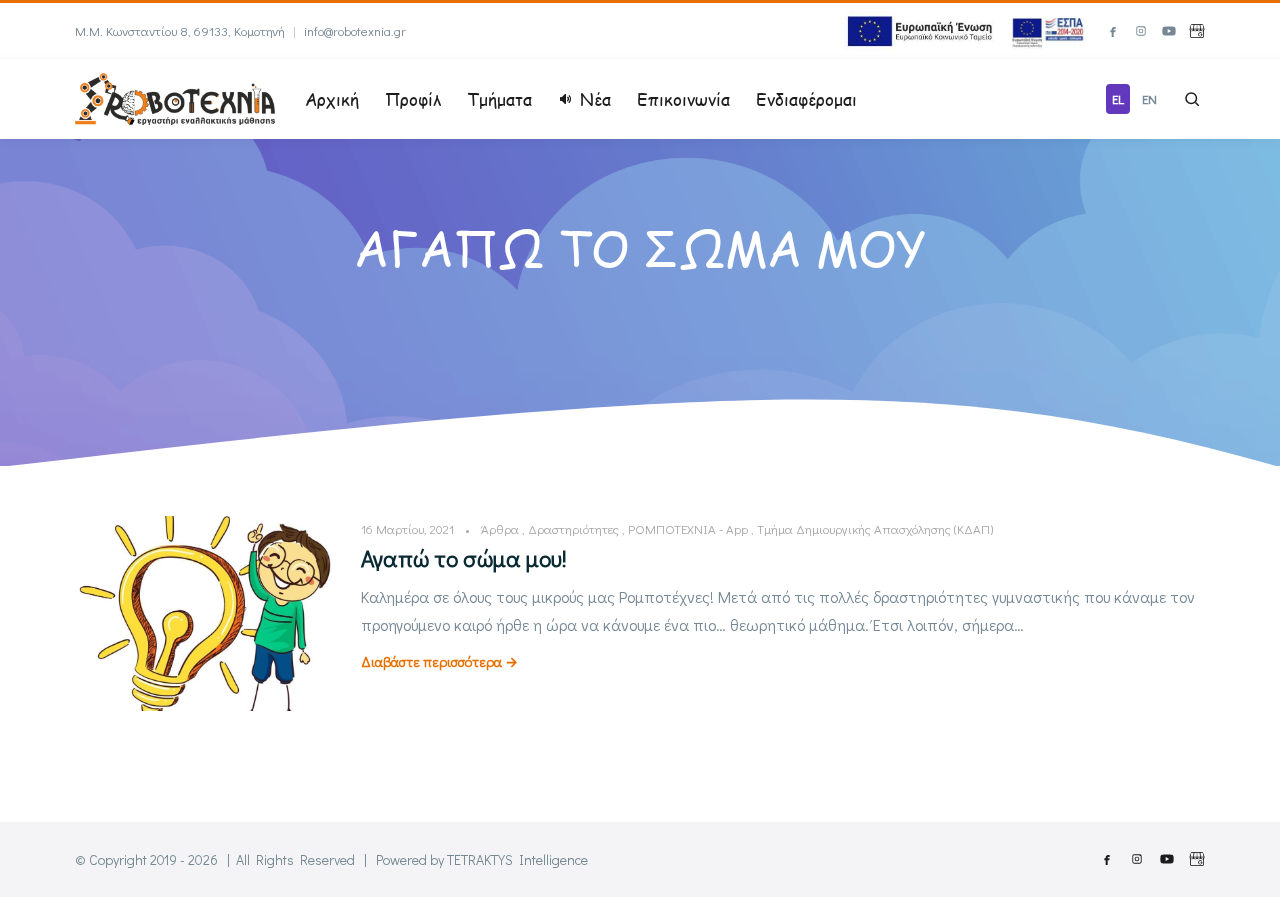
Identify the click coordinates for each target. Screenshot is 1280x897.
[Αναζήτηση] (1192, 99)
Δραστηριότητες (573, 528)
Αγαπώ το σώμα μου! (464, 558)
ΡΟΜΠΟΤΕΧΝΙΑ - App (688, 528)
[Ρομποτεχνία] (175, 96)
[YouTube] (1169, 31)
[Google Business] (1197, 31)
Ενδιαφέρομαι (806, 99)
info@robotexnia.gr (355, 30)
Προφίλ (413, 99)
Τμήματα (499, 99)
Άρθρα (500, 528)
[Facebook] (1113, 31)
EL (1118, 98)
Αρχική (332, 99)
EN (1149, 98)
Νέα (595, 99)
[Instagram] (1141, 31)
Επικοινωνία (683, 99)
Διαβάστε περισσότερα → (439, 661)
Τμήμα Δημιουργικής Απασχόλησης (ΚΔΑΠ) (875, 528)
